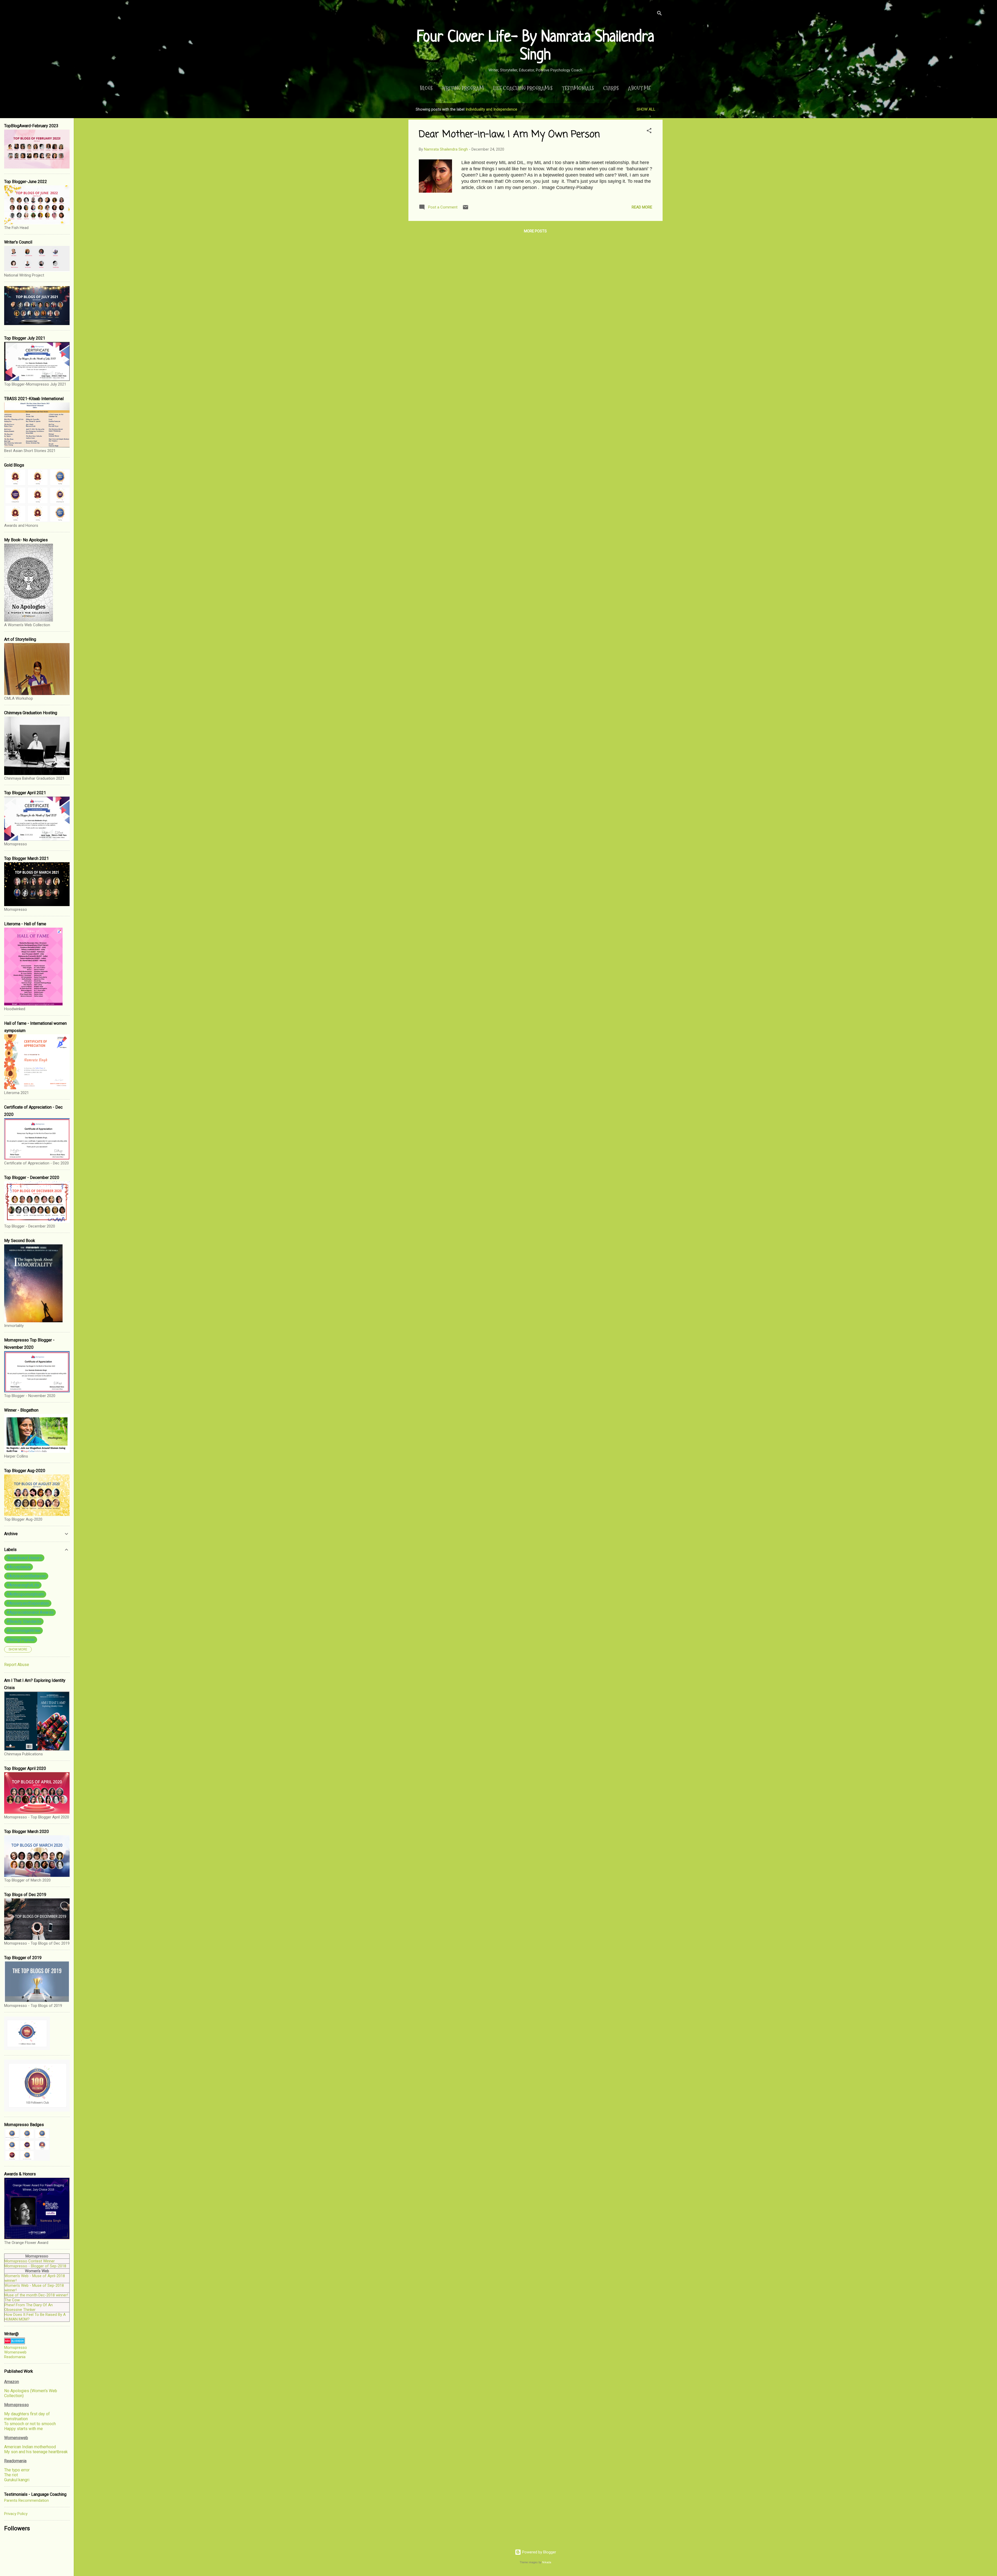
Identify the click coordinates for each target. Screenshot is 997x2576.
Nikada (547, 2562)
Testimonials (578, 88)
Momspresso (16, 2348)
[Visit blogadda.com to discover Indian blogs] (15, 2343)
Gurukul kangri (17, 2480)
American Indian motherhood (30, 2447)
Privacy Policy (16, 2514)
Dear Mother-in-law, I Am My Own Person (509, 135)
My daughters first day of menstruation (27, 2416)
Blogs (426, 88)
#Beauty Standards (24, 1621)
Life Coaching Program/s (523, 88)
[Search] (659, 14)
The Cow (12, 2300)
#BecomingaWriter (23, 1631)
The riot (11, 2475)
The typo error (17, 2470)
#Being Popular (21, 1640)
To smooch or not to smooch (30, 2424)
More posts (535, 231)
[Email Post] (466, 209)
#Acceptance (19, 1567)
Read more (642, 207)
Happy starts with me (23, 2429)
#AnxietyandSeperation (28, 1603)
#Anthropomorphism (25, 1594)
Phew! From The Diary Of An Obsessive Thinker (29, 2307)
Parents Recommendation (26, 2500)
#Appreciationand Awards (30, 1612)
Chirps (611, 88)
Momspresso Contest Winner (30, 2261)
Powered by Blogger (539, 2552)
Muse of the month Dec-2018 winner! (36, 2295)
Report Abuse (17, 1665)
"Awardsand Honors (24, 1558)
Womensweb (15, 2352)
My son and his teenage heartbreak (36, 2452)
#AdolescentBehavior (26, 1576)
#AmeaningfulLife (23, 1585)
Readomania (15, 2357)
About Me (639, 88)
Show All (646, 109)
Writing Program (463, 88)
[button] (649, 132)
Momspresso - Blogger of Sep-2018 (35, 2266)
